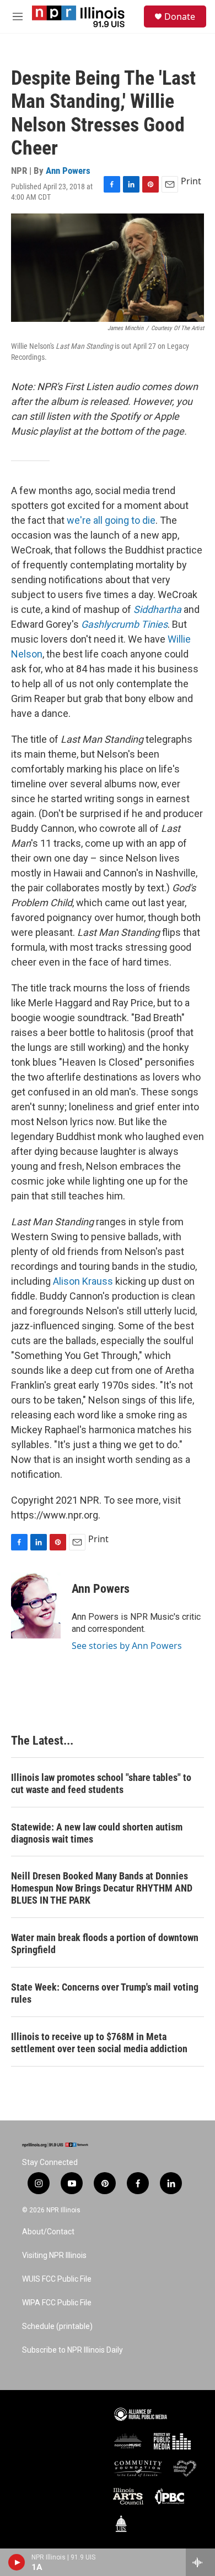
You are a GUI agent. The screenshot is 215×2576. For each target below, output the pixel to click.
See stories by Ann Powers (127, 1646)
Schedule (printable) (57, 2326)
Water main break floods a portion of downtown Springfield (105, 1944)
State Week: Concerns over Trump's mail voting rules (105, 1993)
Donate (180, 17)
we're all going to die (110, 520)
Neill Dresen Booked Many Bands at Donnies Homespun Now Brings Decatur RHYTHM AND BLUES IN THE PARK (102, 1888)
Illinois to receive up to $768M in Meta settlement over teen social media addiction (99, 2043)
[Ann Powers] (36, 1605)
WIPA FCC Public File (57, 2303)
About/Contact (48, 2232)
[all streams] (200, 2562)
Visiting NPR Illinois (54, 2256)
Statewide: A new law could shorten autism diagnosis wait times (97, 1833)
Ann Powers (68, 171)
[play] (17, 2562)
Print (191, 181)
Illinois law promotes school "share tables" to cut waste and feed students (101, 1783)
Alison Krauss (82, 1281)
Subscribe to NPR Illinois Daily (72, 2350)
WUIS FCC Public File (57, 2279)
